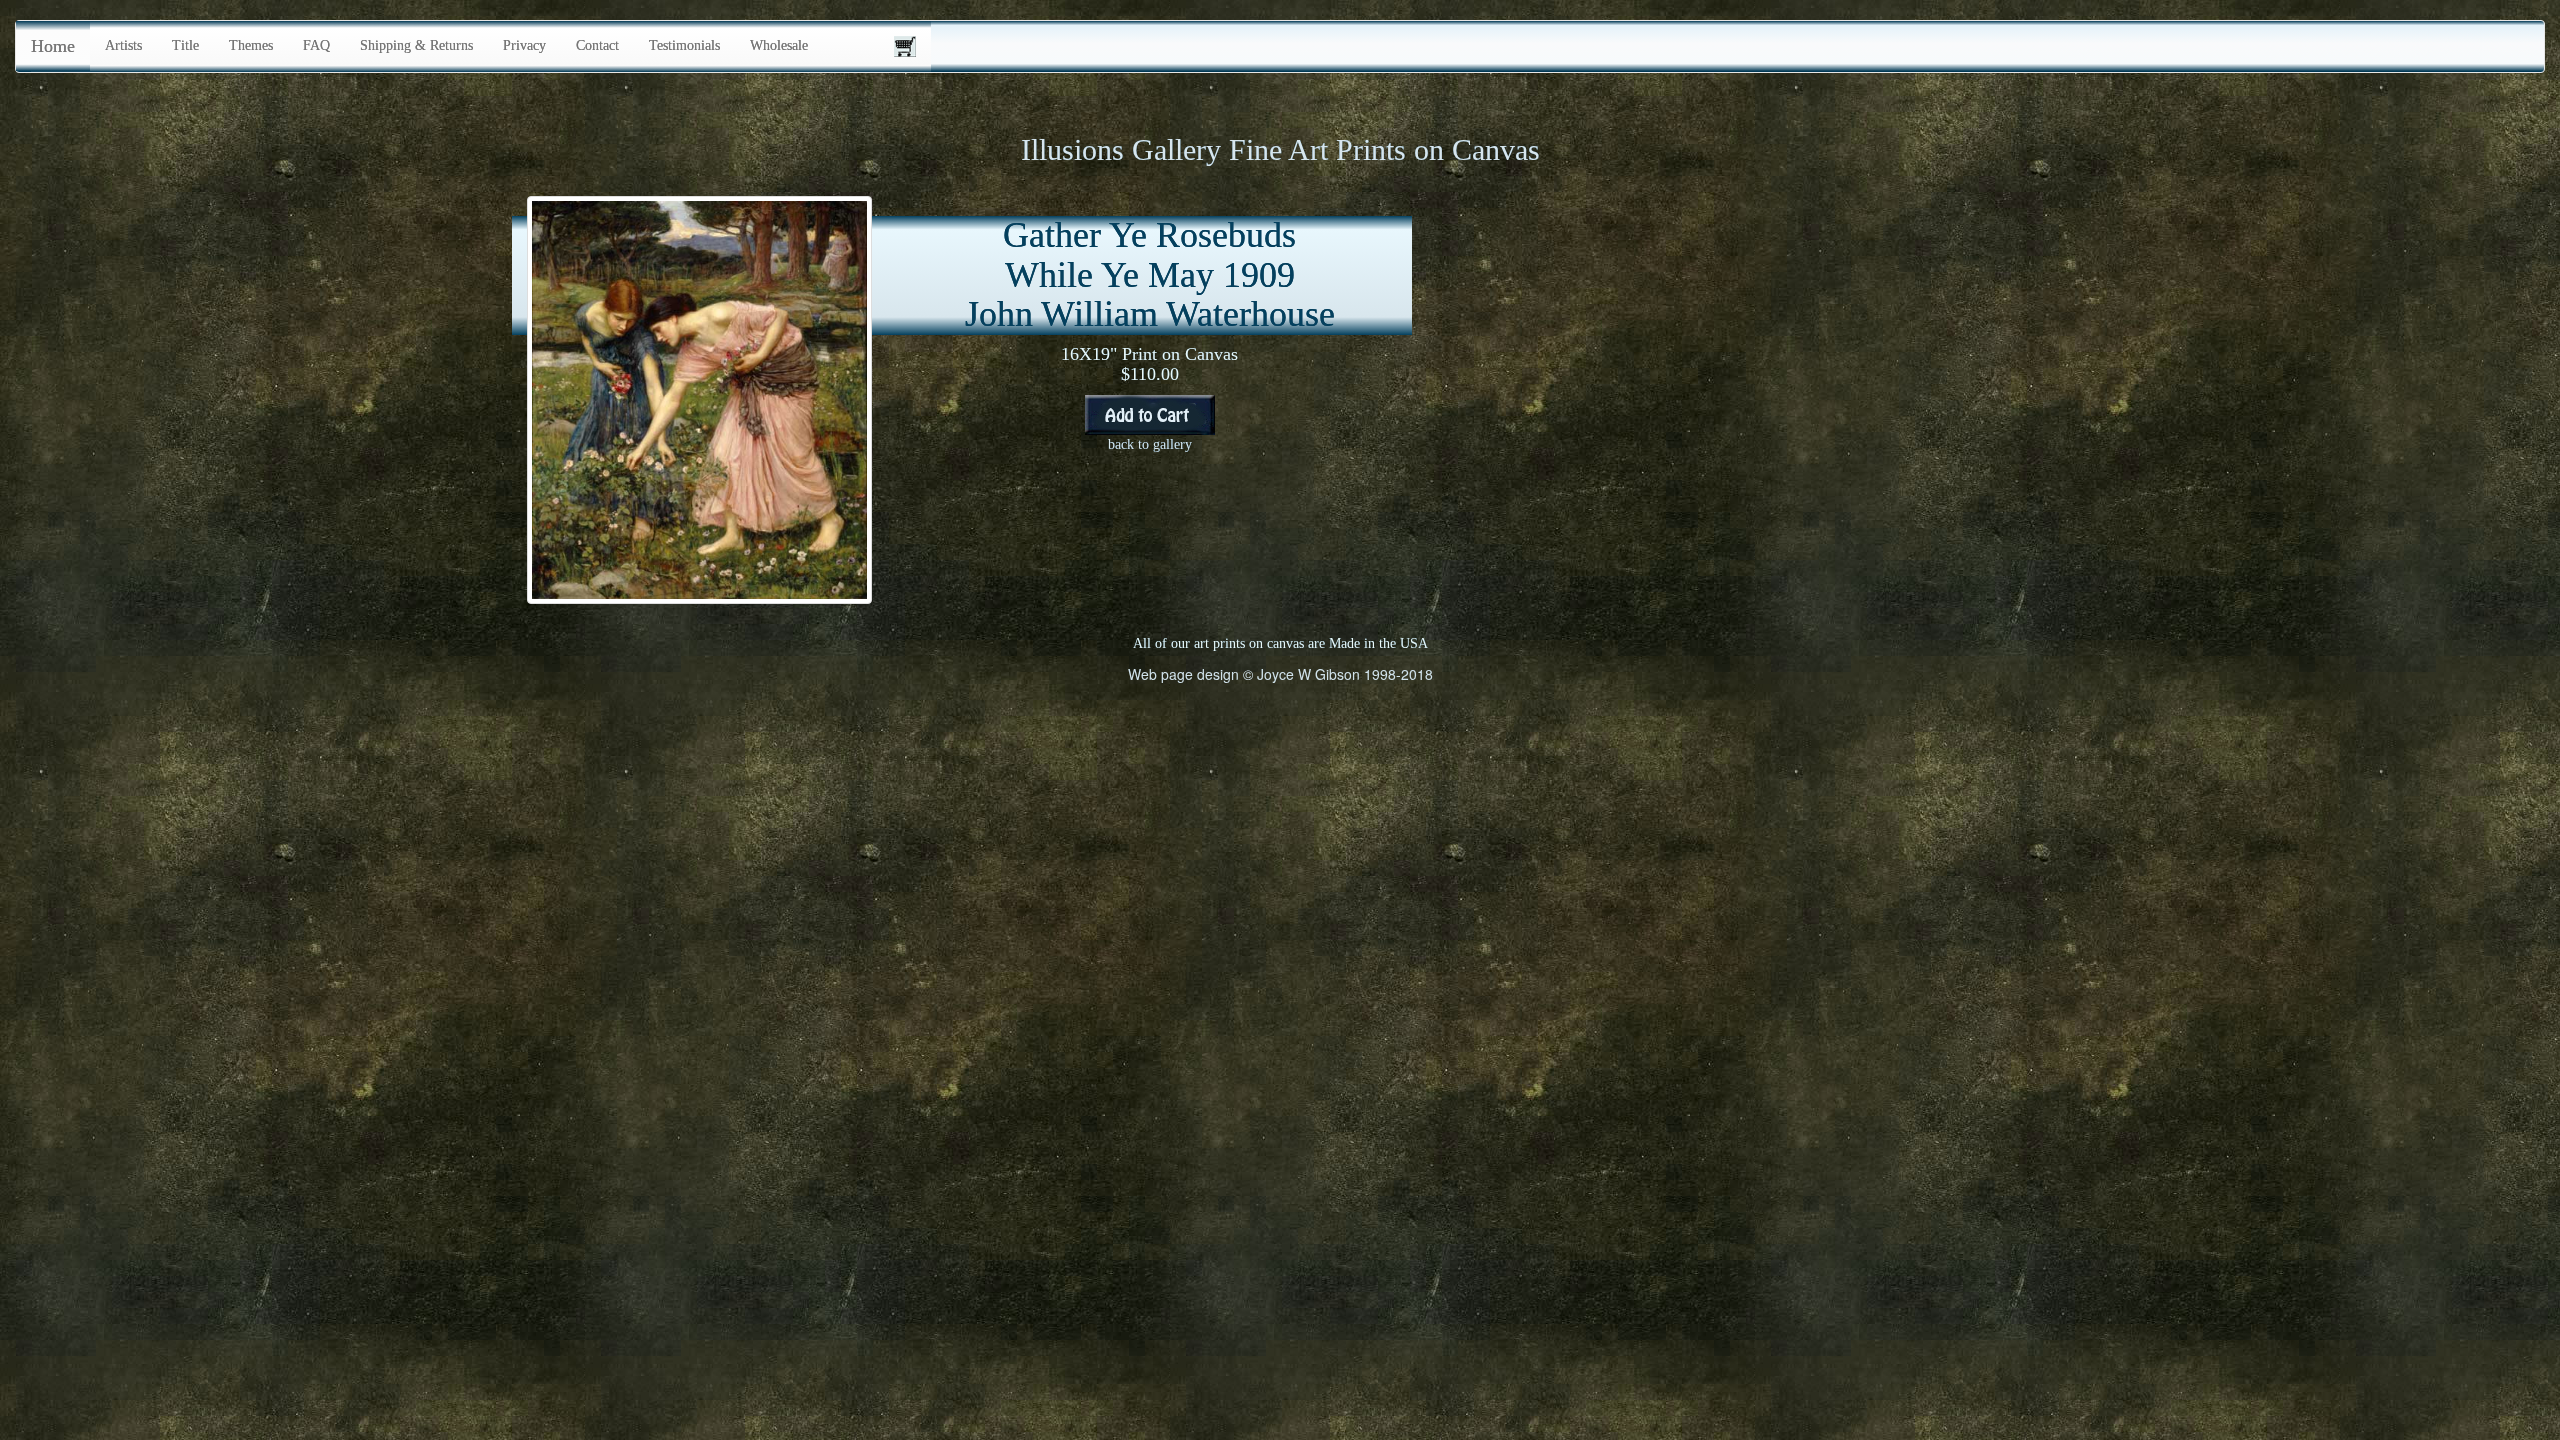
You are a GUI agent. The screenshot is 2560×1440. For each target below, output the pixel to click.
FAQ (316, 45)
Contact (597, 45)
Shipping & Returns (416, 45)
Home (53, 46)
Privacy (524, 45)
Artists (123, 45)
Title (185, 45)
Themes (251, 45)
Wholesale (779, 45)
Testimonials (684, 45)
